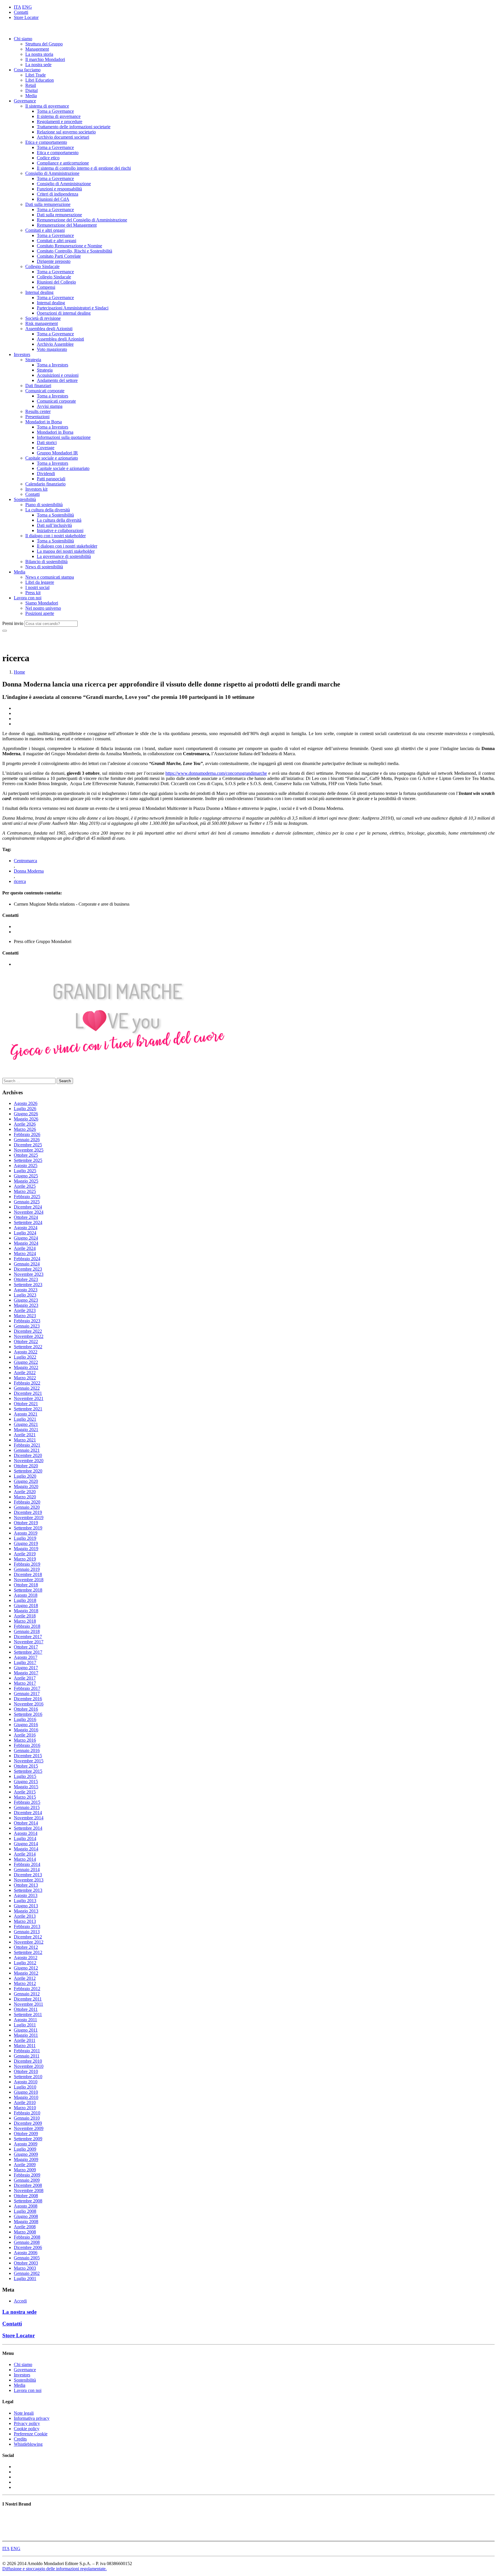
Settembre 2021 (28, 1409)
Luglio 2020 (25, 1476)
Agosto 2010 (26, 2082)
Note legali (24, 2413)
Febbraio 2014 (27, 1864)
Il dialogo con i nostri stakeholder (56, 536)
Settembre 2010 (28, 2077)
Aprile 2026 (25, 1124)
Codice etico (48, 158)
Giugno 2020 (26, 1481)
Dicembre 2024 (28, 1207)
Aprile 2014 (25, 1854)
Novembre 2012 (29, 1942)
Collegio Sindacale (42, 266)
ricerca (20, 881)
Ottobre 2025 (26, 1155)
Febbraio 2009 (27, 2175)
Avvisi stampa (50, 406)
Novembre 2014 (29, 1818)
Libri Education (40, 80)
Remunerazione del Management (67, 225)
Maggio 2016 (26, 1730)
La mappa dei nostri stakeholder (66, 551)
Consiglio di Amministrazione (52, 173)
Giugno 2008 (26, 2216)
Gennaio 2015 (27, 1807)
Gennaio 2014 (27, 1870)
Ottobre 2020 (26, 1466)
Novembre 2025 (29, 1150)
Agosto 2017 (26, 1657)
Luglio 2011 (25, 2025)
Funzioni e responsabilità (59, 189)
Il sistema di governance (47, 106)
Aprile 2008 (25, 2227)
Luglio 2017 (25, 1662)
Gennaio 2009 (27, 2180)
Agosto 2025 (26, 1165)
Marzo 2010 (25, 2108)
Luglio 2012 (25, 1963)
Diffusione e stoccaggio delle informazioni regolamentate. (55, 2569)
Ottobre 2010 (26, 2071)
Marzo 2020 (25, 1497)
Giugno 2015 (26, 1782)
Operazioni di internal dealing (64, 313)
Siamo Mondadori (42, 603)
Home (19, 672)
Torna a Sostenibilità (55, 515)
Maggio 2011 (26, 2035)
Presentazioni (37, 417)
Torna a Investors (52, 365)
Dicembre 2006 (28, 2247)
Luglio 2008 (25, 2211)
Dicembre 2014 (28, 1813)
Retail (31, 85)
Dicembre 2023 (28, 1269)
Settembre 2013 (28, 1890)
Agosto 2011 (25, 2020)
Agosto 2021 (26, 1414)
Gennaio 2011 (27, 2056)
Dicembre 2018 (28, 1574)
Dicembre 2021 (28, 1393)
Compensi (46, 287)
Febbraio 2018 (27, 1626)
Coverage (46, 448)
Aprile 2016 (25, 1735)
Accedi (20, 2301)
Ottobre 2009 (26, 2134)
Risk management (42, 323)
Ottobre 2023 (26, 1279)
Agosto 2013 (26, 1895)
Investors (22, 354)
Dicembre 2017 (28, 1637)
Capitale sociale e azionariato (52, 458)
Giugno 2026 (26, 1114)
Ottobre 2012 (26, 1947)
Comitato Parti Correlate (59, 256)
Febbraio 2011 (27, 2051)
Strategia (33, 360)
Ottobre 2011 (26, 2009)
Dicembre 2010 (28, 2061)
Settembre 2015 (28, 1771)
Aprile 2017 (25, 1678)
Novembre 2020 (29, 1461)
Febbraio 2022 (27, 1383)
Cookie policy (27, 2429)
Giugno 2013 (26, 1906)
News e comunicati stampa (50, 577)
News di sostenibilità (44, 567)
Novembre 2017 (29, 1642)
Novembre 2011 (28, 2004)
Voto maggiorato (52, 349)
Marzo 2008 (25, 2232)
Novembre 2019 (29, 1518)
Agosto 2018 (26, 1595)
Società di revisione (43, 318)
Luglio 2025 (25, 1171)
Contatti (21, 12)
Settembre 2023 (28, 1285)
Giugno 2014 (26, 1844)
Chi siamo (23, 39)
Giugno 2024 (26, 1238)
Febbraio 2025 (27, 1197)
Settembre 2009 (28, 2139)
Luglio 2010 (25, 2087)
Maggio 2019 (26, 1549)
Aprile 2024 (25, 1248)
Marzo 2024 (25, 1253)
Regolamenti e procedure (60, 122)
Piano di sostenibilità (44, 505)
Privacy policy (27, 2423)
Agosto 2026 (26, 1103)
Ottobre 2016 (26, 1709)
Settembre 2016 (28, 1714)
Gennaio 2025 (27, 1202)
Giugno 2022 (26, 1362)
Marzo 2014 (25, 1859)
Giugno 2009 (26, 2154)
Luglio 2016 (25, 1719)
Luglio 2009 (25, 2149)
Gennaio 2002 (27, 2273)
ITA (17, 7)
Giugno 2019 (26, 1543)
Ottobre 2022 (26, 1341)
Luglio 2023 (25, 1295)
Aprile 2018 (25, 1616)
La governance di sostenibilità (64, 556)
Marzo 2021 (25, 1440)
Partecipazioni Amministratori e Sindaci (73, 308)
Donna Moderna (29, 871)
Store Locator (26, 17)
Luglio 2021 (25, 1419)
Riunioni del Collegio (56, 282)
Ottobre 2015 (26, 1766)
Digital (31, 90)
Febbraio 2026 (27, 1134)
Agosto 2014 (26, 1833)
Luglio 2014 (25, 1838)
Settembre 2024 (28, 1222)
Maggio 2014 (26, 1849)
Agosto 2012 (26, 1958)
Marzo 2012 (25, 1983)
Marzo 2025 (25, 1191)
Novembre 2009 (29, 2128)
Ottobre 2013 (26, 1885)
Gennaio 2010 (27, 2118)
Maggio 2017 (26, 1673)
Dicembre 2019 (28, 1512)
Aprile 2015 (25, 1792)
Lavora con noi (28, 598)
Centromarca (25, 861)
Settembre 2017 (28, 1652)
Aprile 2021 (25, 1435)
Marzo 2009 (25, 2170)
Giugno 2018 (26, 1606)
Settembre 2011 (28, 2014)
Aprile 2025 (25, 1186)
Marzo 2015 (25, 1797)
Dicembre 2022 (28, 1331)
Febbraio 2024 (27, 1259)
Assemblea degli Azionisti (49, 329)
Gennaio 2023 (27, 1326)
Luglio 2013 (25, 1901)
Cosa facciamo (27, 70)
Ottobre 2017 (26, 1647)
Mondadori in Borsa (44, 422)
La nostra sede (38, 65)
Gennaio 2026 (27, 1140)
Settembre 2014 (28, 1828)
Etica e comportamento (46, 142)
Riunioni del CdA (53, 199)
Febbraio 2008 (27, 2237)
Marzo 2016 (25, 1740)
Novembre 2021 (29, 1398)
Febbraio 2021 (27, 1445)
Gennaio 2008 (27, 2242)
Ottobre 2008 (26, 2196)
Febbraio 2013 (27, 1926)
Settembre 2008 (28, 2201)
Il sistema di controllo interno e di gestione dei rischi (84, 168)
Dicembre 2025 (28, 1145)
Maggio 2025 (26, 1181)
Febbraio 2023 (27, 1321)
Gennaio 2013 (27, 1932)
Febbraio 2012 (27, 1989)
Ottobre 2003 (26, 2263)
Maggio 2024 (26, 1243)
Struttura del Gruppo (44, 44)
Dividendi (46, 474)
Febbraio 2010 (27, 2113)
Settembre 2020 (28, 1471)
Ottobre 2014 (26, 1823)
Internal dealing (39, 292)
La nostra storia (39, 54)
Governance (25, 101)
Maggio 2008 (26, 2222)
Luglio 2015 (25, 1776)
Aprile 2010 (25, 2102)
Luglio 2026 (25, 1109)
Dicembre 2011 (28, 1999)
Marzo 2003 (25, 2268)
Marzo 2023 (25, 1316)
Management (37, 49)
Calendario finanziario (45, 484)
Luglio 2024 (25, 1233)
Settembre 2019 (28, 1528)
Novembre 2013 (29, 1880)
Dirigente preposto (54, 261)
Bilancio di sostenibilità (46, 562)
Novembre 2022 (29, 1336)
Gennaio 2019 (27, 1569)
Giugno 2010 (26, 2092)
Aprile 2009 (25, 2165)
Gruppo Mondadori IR (57, 453)
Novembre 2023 (29, 1274)
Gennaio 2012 (27, 1994)
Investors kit (36, 489)
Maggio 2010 (26, 2097)
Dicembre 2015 (28, 1756)
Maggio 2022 (26, 1367)
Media (31, 96)
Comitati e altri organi (45, 230)
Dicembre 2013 (28, 1875)
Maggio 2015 (26, 1787)
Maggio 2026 (26, 1119)
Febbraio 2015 (27, 1802)
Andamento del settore (57, 380)
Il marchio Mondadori (45, 59)
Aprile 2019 (25, 1554)
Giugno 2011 (26, 2030)
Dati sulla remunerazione (48, 204)
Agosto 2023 (26, 1290)
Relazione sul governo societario (66, 132)
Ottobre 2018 (26, 1585)
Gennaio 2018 (27, 1631)
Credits (20, 2439)
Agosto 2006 (26, 2253)
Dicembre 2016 (28, 1699)
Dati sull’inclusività (54, 525)
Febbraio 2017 (27, 1688)
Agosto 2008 (26, 2206)
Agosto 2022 (26, 1352)
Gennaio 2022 (27, 1388)
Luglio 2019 (25, 1538)
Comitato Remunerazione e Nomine (69, 246)
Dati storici (47, 442)
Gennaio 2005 (27, 2258)
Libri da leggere (40, 582)
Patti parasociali (51, 479)
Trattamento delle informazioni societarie (74, 127)
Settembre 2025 (28, 1160)
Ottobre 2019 (26, 1523)
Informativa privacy (32, 2418)
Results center (38, 411)
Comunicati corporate (45, 391)
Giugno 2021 (26, 1424)
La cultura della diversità (48, 510)
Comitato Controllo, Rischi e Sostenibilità (74, 251)
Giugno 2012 (26, 1968)
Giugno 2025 (26, 1176)
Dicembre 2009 (28, 2123)
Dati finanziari (38, 386)
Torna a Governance (55, 111)
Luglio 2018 (25, 1600)
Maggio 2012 (26, 1973)
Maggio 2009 (26, 2159)
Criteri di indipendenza (58, 194)
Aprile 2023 (25, 1310)
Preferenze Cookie (31, 2434)
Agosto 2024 (26, 1228)
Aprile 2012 (25, 1978)
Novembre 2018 (29, 1580)
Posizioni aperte (40, 613)
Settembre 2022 (28, 1347)
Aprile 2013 (25, 1916)
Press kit (33, 593)
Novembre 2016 (29, 1704)
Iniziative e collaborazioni (60, 530)
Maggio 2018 (26, 1611)
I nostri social (37, 587)
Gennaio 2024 (27, 1264)
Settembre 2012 (28, 1952)
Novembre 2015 (29, 1761)
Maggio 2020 (26, 1486)
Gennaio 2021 (27, 1450)
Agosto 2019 (26, 1533)
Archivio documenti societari (63, 137)
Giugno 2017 (26, 1668)
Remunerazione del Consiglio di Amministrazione (82, 220)
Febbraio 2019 (27, 1564)
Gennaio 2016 (27, 1750)
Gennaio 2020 (27, 1507)
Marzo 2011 (25, 2046)
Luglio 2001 (25, 2278)
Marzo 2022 (25, 1378)
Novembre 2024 (29, 1212)
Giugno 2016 (26, 1725)
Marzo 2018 (25, 1621)
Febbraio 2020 (27, 1502)
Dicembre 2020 (28, 1455)
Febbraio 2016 (27, 1745)
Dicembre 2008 (28, 2185)
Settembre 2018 (28, 1590)
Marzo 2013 (25, 1921)
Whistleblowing (28, 2444)
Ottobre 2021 (26, 1404)
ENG (27, 7)
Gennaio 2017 (27, 1694)
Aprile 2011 (25, 2040)
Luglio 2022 (25, 1357)
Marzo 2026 (25, 1129)
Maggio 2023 (26, 1305)
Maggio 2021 (26, 1429)
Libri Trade (36, 75)
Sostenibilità (25, 499)
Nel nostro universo (43, 608)
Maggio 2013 (26, 1911)
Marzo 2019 (25, 1559)
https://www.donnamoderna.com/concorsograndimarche (216, 773)
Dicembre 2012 (28, 1937)
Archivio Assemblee (55, 344)
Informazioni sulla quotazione (64, 437)
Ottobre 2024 (26, 1217)
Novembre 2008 (29, 2190)
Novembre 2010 (29, 2066)
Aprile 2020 (25, 1492)
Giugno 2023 (26, 1300)
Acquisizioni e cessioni (58, 375)
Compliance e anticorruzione (63, 163)
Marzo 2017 (25, 1683)
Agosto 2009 (26, 2144)
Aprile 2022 (25, 1373)
